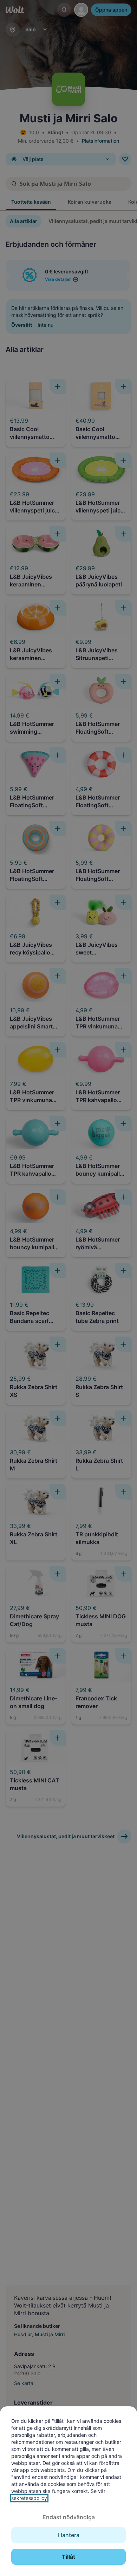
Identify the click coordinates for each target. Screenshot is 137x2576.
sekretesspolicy (29, 2498)
